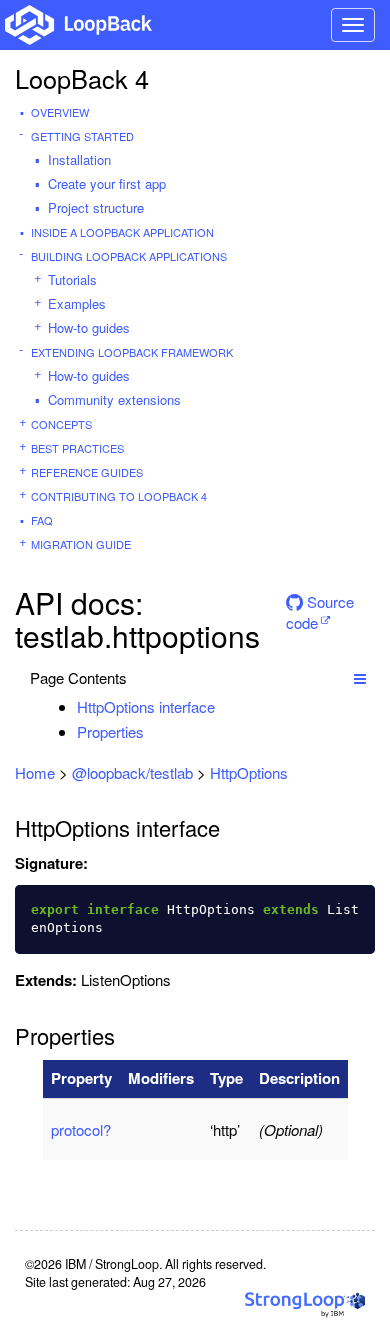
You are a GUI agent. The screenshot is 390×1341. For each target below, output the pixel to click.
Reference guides (87, 472)
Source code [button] (320, 608)
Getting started (82, 136)
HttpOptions (249, 772)
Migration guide (81, 544)
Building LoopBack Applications (129, 256)
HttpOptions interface (146, 706)
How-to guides (89, 327)
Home (35, 772)
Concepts (61, 424)
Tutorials (72, 279)
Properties (110, 731)
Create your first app (107, 183)
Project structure (96, 207)
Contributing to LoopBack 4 (119, 496)
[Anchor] (225, 706)
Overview (60, 112)
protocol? (81, 1129)
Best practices (77, 448)
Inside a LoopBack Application (122, 232)
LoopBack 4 (82, 78)
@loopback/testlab (132, 772)
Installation (79, 159)
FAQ (42, 520)
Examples (77, 303)
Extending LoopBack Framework (132, 352)
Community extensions (114, 399)
